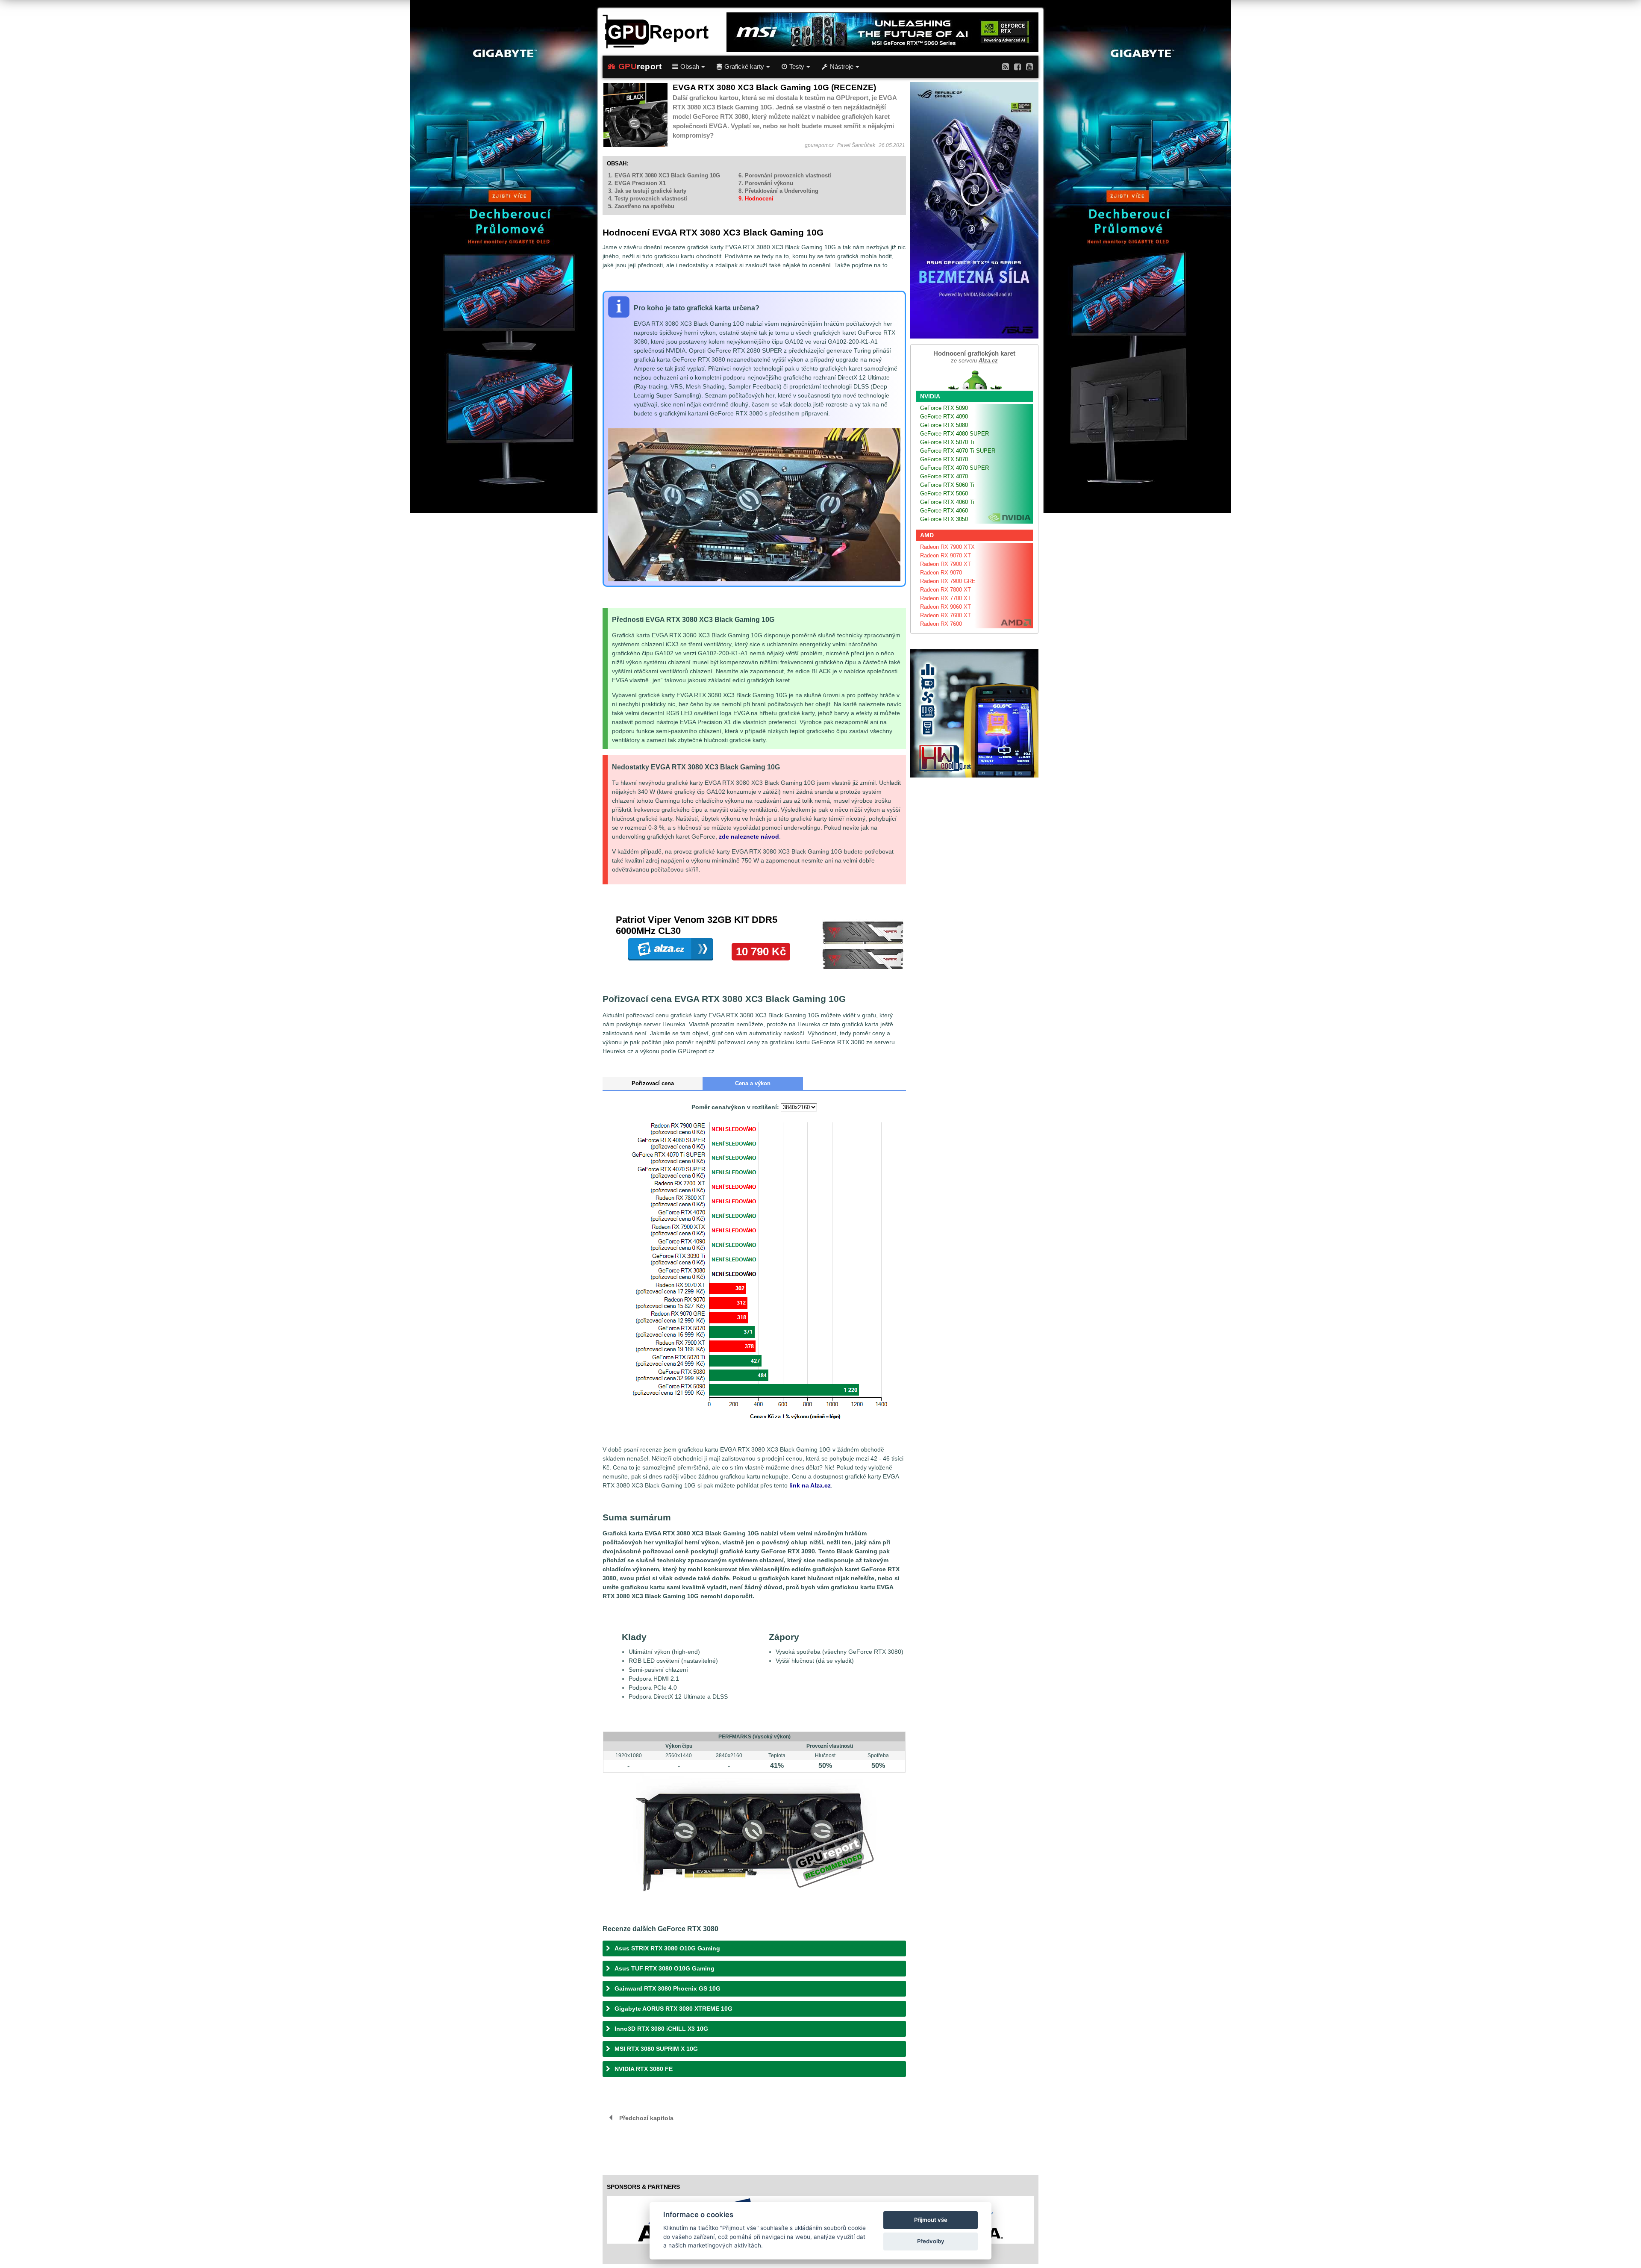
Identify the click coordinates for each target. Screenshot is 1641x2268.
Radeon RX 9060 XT (945, 607)
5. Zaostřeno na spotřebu (641, 206)
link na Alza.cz (810, 1485)
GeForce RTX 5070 (944, 459)
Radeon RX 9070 (941, 573)
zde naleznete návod (749, 837)
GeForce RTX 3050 (944, 519)
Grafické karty (744, 67)
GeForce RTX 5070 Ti (947, 442)
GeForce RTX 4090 (944, 417)
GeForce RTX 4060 (944, 511)
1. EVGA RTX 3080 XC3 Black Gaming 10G (664, 175)
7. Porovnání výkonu (766, 183)
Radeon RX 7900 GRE (948, 581)
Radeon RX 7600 (941, 624)
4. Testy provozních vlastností (648, 199)
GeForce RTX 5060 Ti (947, 485)
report (640, 66)
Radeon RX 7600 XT (945, 615)
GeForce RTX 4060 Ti (947, 502)
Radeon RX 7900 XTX (947, 547)
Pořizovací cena (653, 1083)
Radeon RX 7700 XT (945, 598)
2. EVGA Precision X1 (637, 183)
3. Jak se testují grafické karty (647, 191)
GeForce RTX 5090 (944, 408)
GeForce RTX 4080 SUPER (954, 434)
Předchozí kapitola (646, 2118)
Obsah (690, 67)
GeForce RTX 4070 (944, 476)
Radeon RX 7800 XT (945, 590)
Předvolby (931, 2241)
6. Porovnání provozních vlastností (785, 175)
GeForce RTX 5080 (944, 425)
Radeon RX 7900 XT (945, 564)
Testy (797, 67)
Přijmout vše (931, 2220)
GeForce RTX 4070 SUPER (954, 468)
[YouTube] (1029, 66)
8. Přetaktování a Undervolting (778, 191)
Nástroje (842, 67)
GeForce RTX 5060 (944, 493)
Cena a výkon (753, 1083)
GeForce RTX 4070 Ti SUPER (958, 451)
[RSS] (1006, 66)
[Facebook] (1018, 66)
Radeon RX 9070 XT (945, 555)
